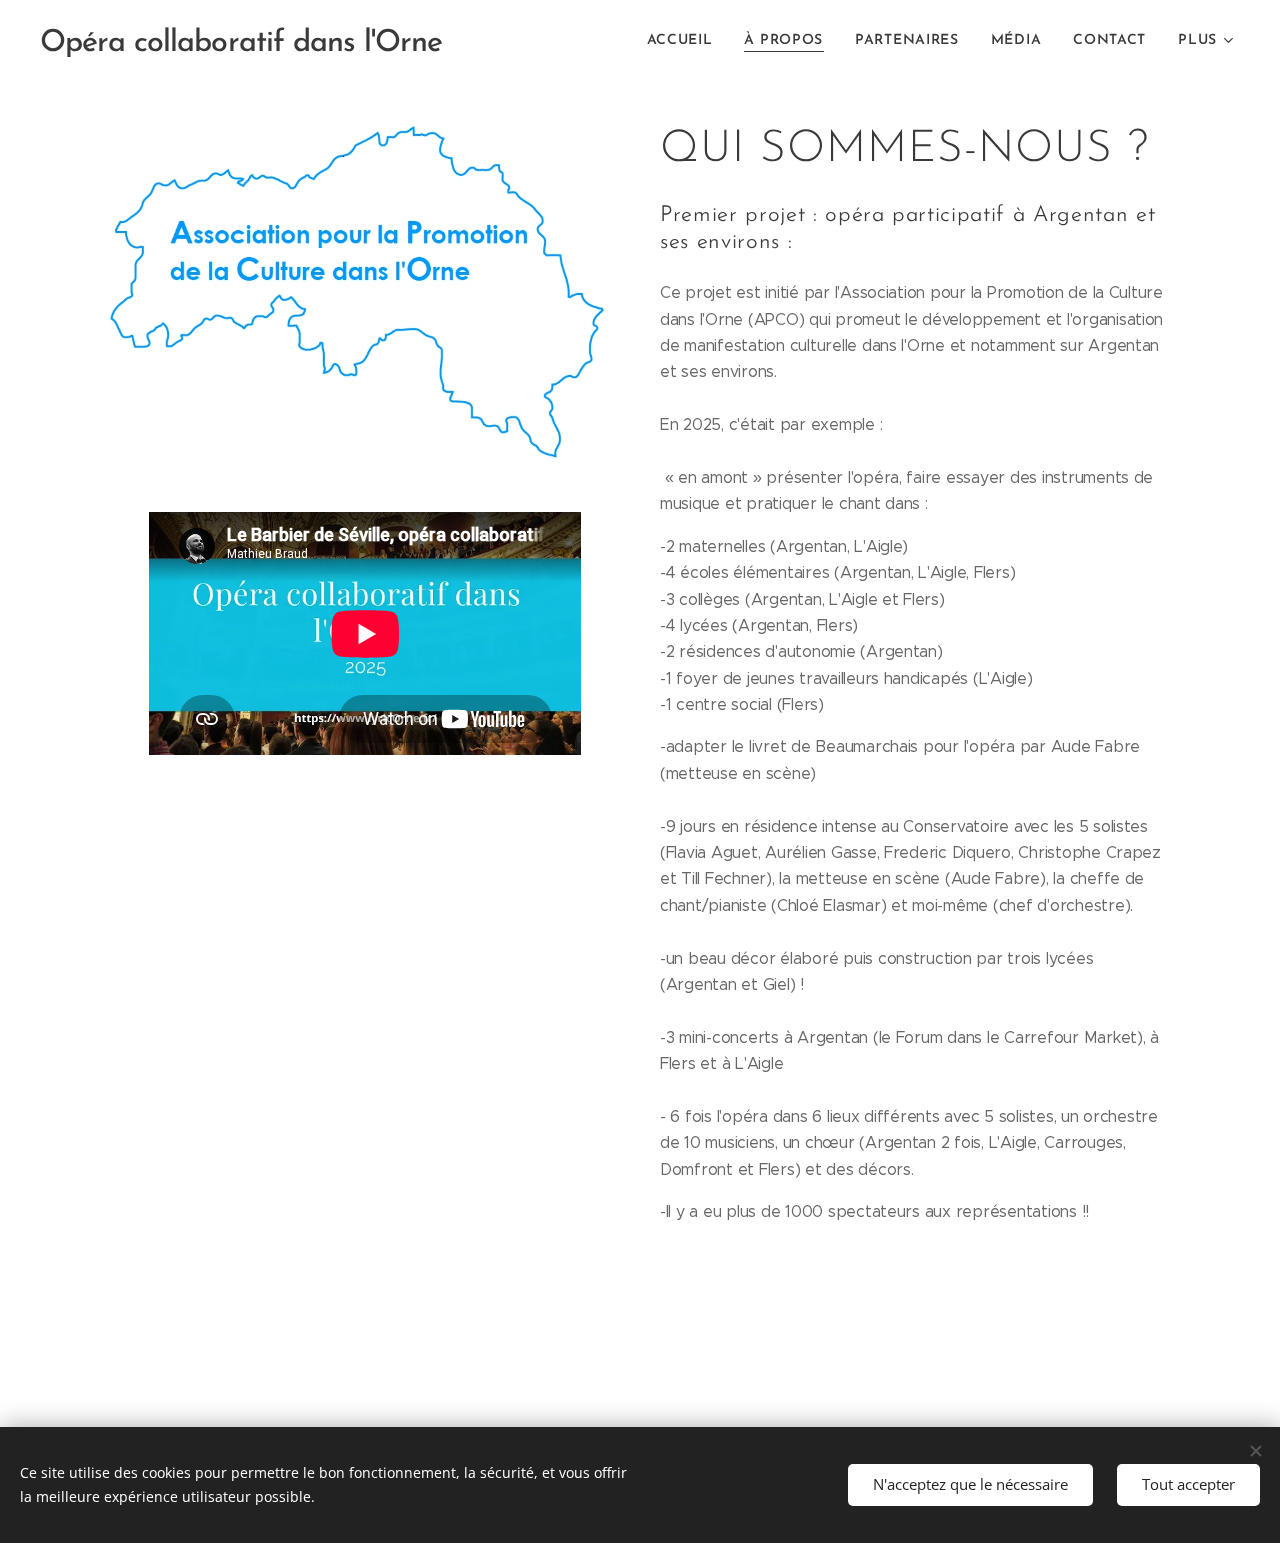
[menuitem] (685, 41)
